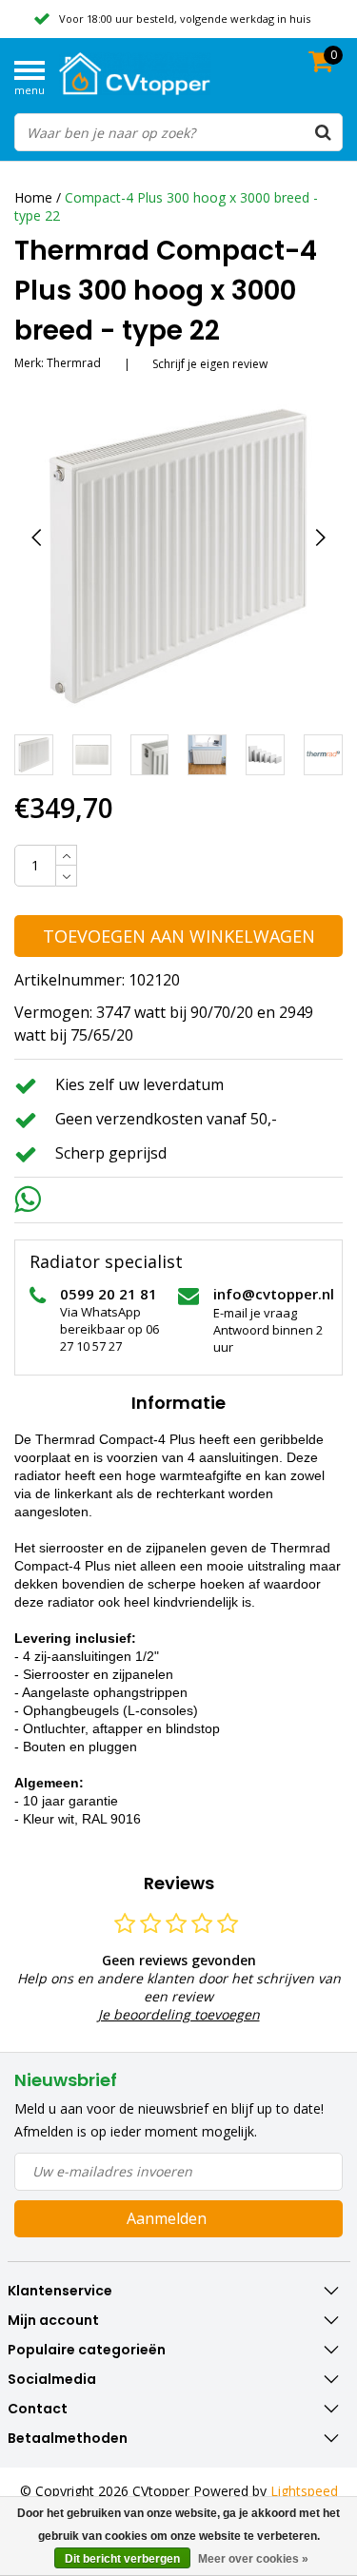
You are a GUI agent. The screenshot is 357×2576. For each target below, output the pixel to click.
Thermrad (74, 363)
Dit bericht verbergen (122, 2559)
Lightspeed (304, 2491)
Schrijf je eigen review (210, 364)
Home (33, 197)
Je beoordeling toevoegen (179, 2014)
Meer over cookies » (253, 2559)
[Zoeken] (323, 132)
